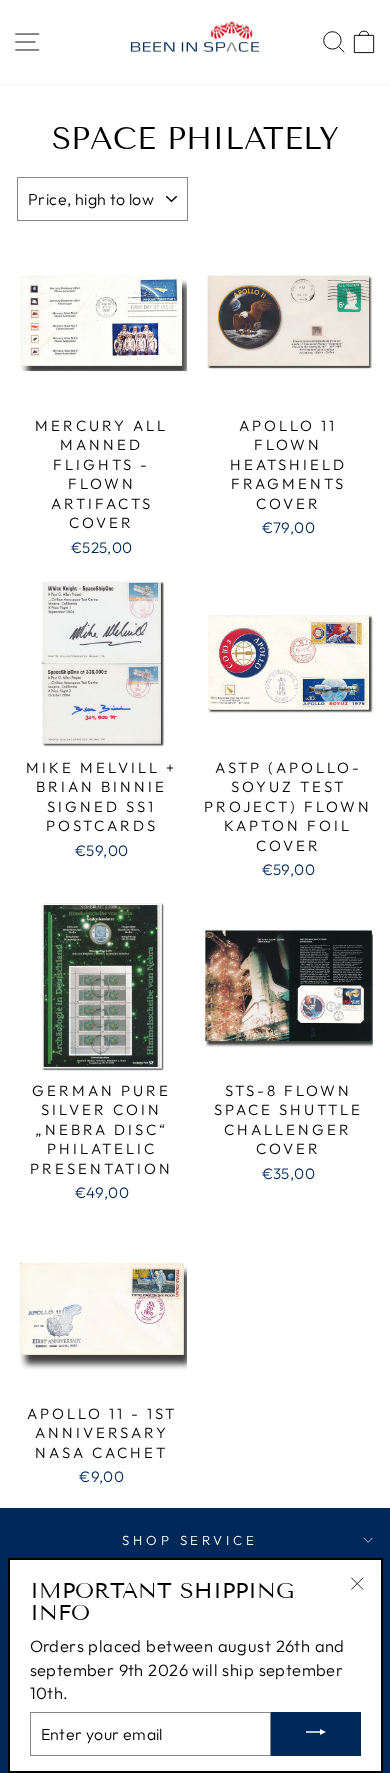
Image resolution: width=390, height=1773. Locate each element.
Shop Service (190, 1540)
